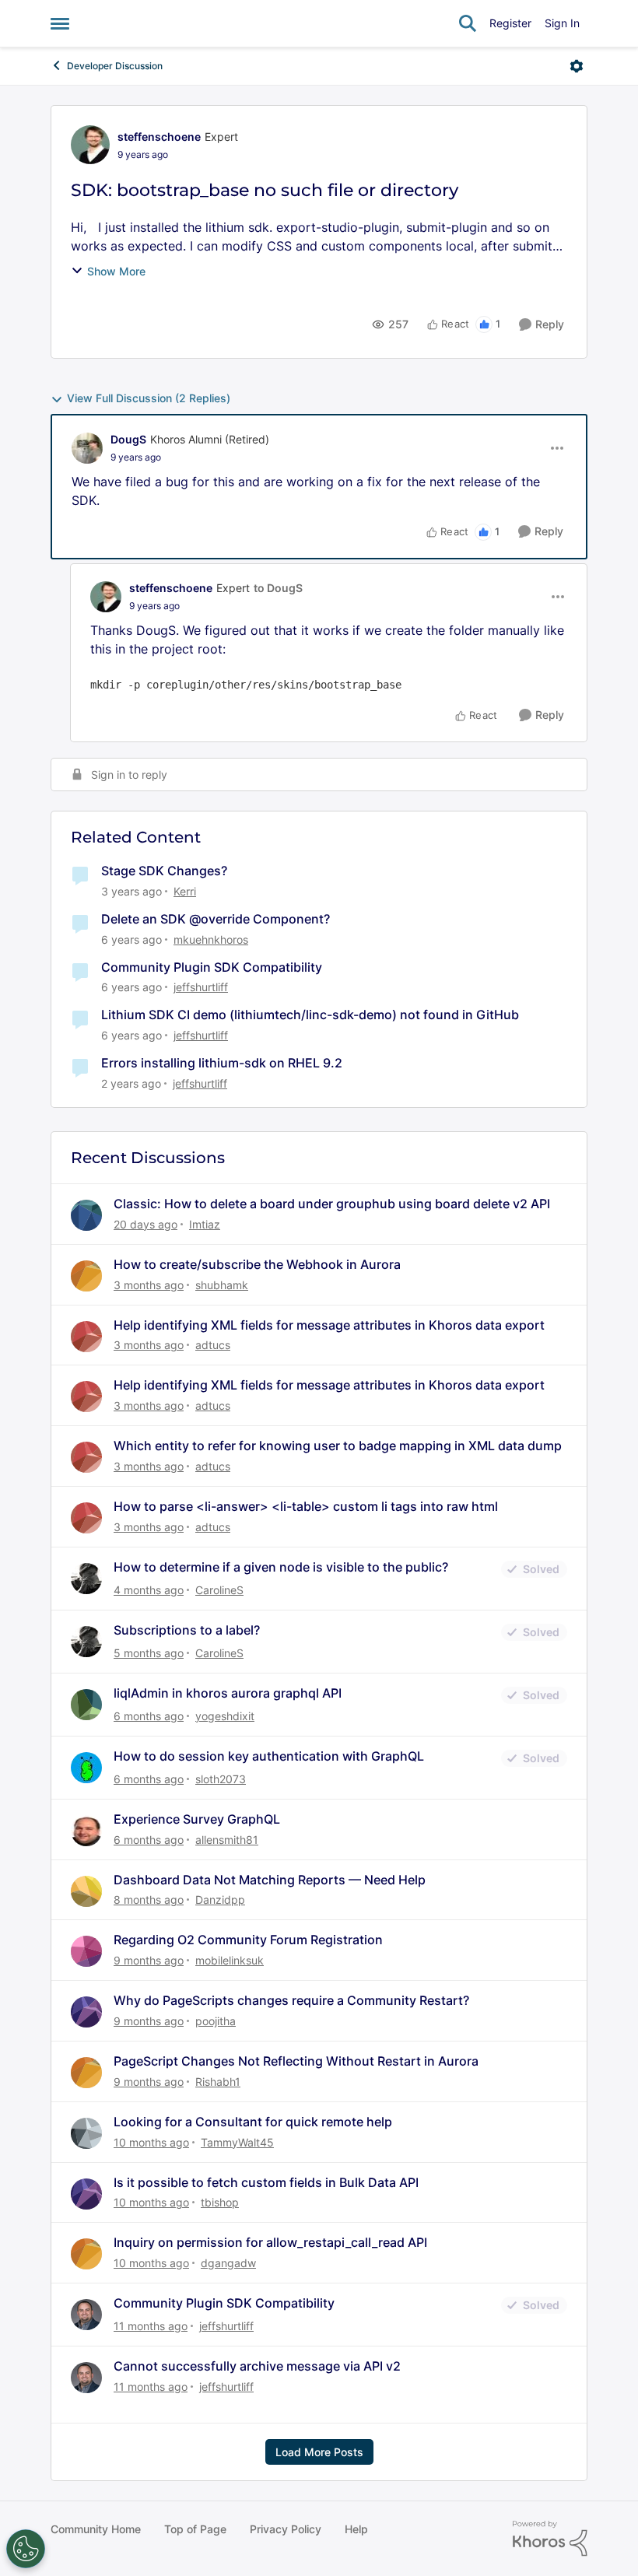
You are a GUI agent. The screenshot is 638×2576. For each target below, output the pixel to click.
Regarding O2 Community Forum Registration (248, 1940)
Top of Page (195, 2529)
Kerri (185, 891)
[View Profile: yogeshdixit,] (86, 1705)
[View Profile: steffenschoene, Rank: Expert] (90, 145)
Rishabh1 (218, 2082)
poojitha (216, 2021)
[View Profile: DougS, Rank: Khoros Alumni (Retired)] (87, 448)
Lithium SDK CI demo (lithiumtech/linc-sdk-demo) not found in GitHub (310, 1015)
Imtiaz (205, 1224)
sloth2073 (221, 1779)
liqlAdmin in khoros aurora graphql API (228, 1693)
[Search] (468, 23)
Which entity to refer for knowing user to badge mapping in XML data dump (338, 1446)
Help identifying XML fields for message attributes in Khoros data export (329, 1325)
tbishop (220, 2202)
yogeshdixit (225, 1716)
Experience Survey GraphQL (197, 1819)
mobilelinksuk (230, 1960)
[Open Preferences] (26, 2549)
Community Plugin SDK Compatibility (212, 967)
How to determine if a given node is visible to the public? (281, 1567)
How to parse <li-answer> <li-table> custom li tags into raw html (306, 1506)
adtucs (213, 1345)
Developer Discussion (115, 66)
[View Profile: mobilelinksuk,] (86, 1951)
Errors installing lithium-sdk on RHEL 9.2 (222, 1063)
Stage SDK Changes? (164, 871)
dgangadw (228, 2263)
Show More (116, 271)
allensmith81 (227, 1840)
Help (356, 2529)
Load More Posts (319, 2452)
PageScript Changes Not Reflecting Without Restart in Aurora (296, 2061)
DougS (128, 439)
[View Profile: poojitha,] (86, 2012)
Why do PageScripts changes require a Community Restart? (291, 2000)
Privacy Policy (286, 2529)
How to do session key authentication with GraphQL (269, 1756)
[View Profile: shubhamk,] (86, 1276)
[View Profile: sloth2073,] (86, 1768)
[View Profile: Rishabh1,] (86, 2073)
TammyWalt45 (237, 2142)
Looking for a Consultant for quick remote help (253, 2122)
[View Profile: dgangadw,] (86, 2254)
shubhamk (222, 1285)
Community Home (96, 2529)
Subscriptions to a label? (187, 1630)
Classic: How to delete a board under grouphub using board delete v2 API (332, 1204)
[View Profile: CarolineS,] (86, 1579)
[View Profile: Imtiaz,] (86, 1215)
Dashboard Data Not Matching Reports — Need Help (270, 1880)
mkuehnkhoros (211, 939)
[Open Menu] (577, 66)
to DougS (278, 588)
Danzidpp (220, 1900)
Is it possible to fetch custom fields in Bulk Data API (266, 2182)
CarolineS (219, 1590)
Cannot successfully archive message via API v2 (257, 2366)
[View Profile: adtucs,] (86, 1337)
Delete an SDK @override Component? (216, 919)
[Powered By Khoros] (550, 2539)
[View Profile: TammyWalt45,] (86, 2133)
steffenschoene (159, 137)
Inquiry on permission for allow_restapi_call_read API (270, 2242)
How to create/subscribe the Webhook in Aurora (257, 1264)
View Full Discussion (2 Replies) (149, 398)
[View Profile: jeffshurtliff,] (86, 2315)
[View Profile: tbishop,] (86, 2194)
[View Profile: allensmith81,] (86, 1831)
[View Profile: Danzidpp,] (86, 1891)
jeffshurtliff (201, 987)
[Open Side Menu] (60, 23)
